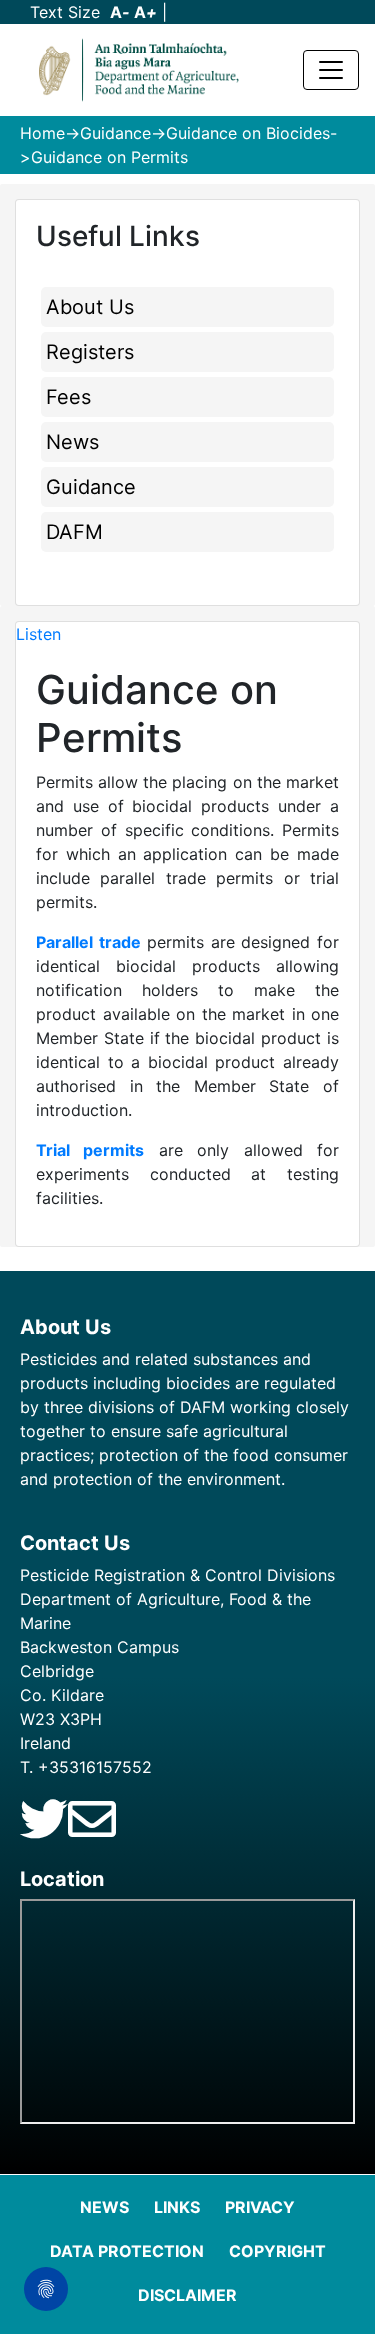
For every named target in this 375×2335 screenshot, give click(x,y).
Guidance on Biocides (248, 133)
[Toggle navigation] (331, 70)
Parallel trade (88, 942)
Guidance (115, 133)
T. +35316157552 (86, 1767)
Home (42, 133)
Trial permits (90, 1150)
